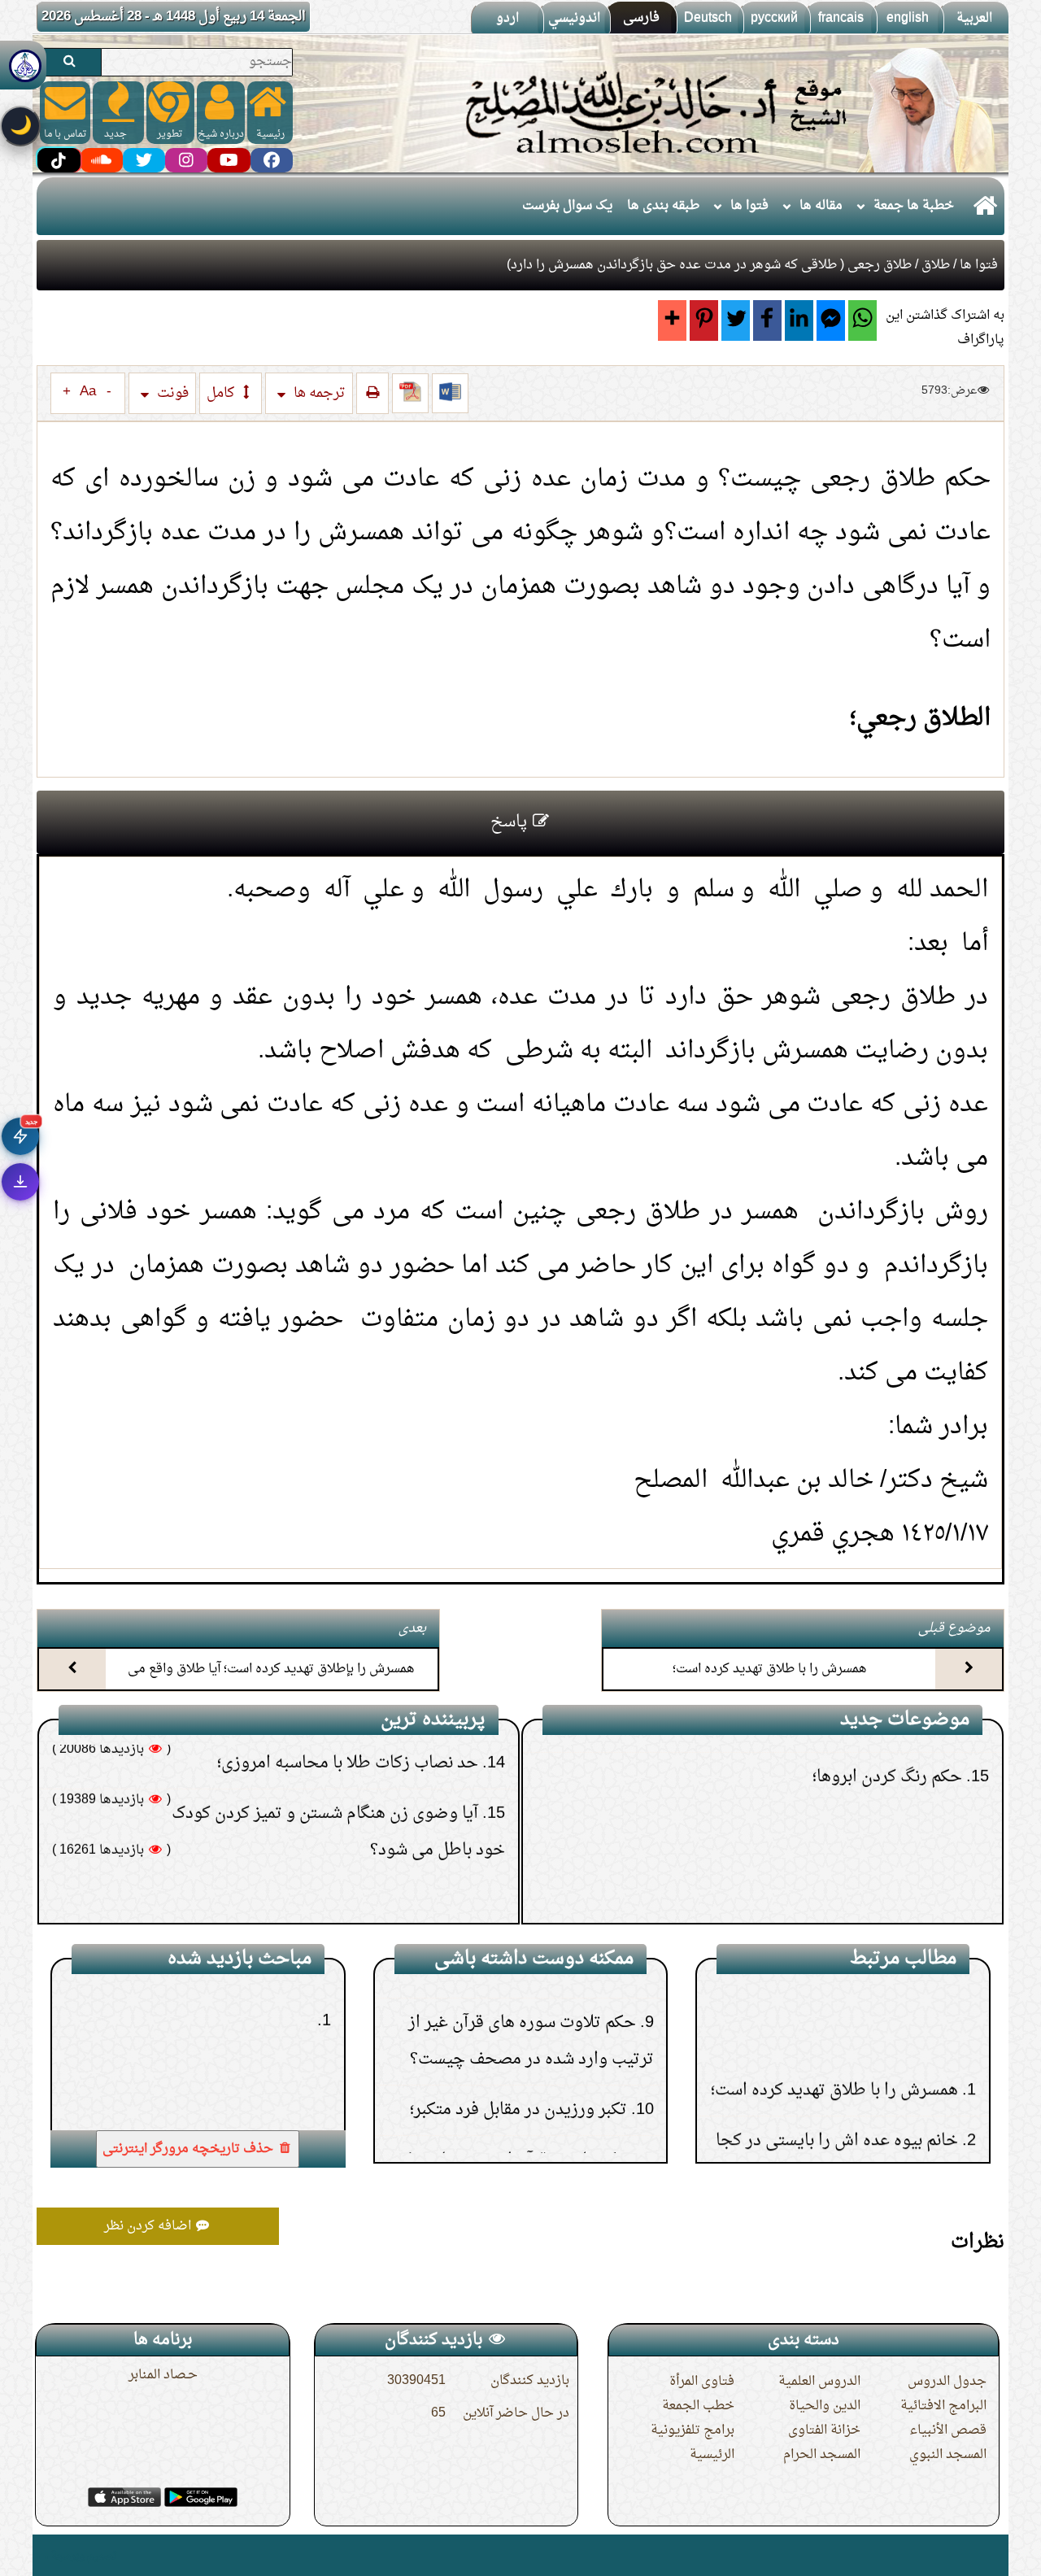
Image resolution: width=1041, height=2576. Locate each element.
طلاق (936, 265)
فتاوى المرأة (702, 2382)
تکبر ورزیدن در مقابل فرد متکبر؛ (518, 2020)
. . (43, 2555)
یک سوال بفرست (567, 206)
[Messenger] (831, 320)
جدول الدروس (947, 2382)
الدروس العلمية (819, 2382)
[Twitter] (736, 320)
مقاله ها (821, 206)
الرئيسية (712, 2455)
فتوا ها (749, 206)
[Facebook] (767, 320)
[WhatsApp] (862, 320)
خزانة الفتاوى (824, 2430)
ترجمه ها (318, 393)
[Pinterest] (704, 320)
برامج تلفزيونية (693, 2430)
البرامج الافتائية (943, 2406)
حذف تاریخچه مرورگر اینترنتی (189, 2149)
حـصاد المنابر (163, 2375)
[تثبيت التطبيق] (20, 1182)
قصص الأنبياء (948, 2430)
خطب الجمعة (698, 2406)
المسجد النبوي (948, 2455)
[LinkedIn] (799, 320)
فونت (171, 393)
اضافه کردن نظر (149, 2226)
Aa (88, 392)
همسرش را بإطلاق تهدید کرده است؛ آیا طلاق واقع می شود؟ (271, 1683)
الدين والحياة (825, 2406)
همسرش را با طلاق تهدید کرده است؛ (770, 1669)
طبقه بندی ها (663, 206)
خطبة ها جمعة (914, 206)
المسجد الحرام (822, 2455)
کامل (222, 393)
